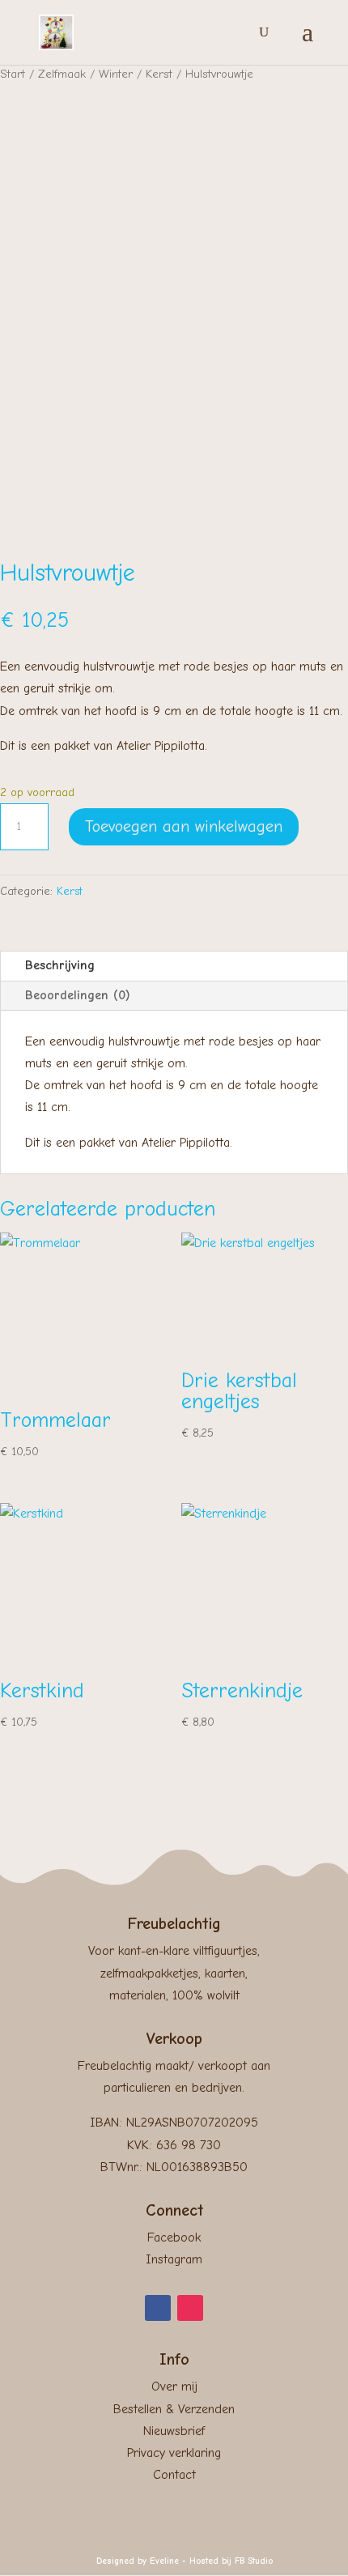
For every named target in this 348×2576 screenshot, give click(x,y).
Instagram (174, 2259)
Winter (116, 74)
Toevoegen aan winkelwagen (184, 826)
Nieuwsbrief (174, 2431)
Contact (174, 2475)
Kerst (159, 74)
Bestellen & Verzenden (174, 2409)
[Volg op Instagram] (190, 2308)
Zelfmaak (62, 74)
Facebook (174, 2238)
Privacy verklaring (174, 2453)
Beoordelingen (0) (78, 995)
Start (13, 74)
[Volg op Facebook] (158, 2308)
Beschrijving (60, 965)
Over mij (174, 2387)
